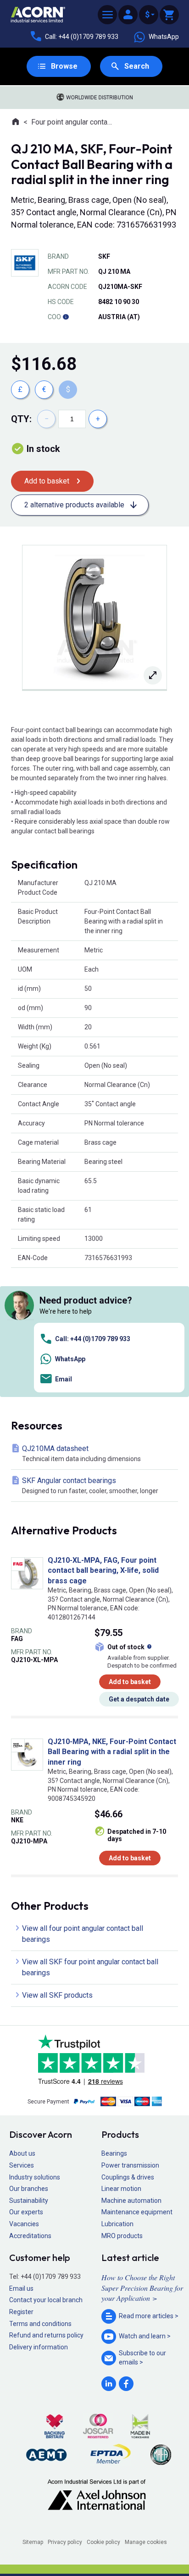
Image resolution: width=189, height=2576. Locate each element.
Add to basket (47, 481)
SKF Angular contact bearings (90, 1485)
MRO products (122, 2236)
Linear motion (121, 2189)
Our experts (26, 2212)
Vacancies (24, 2224)
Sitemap (33, 2542)
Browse (64, 66)
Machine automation (131, 2201)
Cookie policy (103, 2542)
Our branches (29, 2189)
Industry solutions (35, 2177)
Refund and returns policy (46, 2335)
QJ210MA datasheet (81, 1453)
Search (137, 66)
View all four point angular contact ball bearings (83, 1934)
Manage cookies (146, 2542)
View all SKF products (57, 1995)
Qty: (21, 419)
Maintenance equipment (137, 2212)
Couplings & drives (128, 2177)
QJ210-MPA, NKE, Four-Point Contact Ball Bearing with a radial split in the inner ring (112, 1752)
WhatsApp (164, 37)
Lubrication (117, 2224)
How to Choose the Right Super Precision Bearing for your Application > (142, 2288)
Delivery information (39, 2347)
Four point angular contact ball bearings (73, 122)
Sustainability (29, 2201)
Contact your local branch (46, 2300)
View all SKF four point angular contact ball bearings (90, 1967)
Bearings (114, 2153)
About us (22, 2153)
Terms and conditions (40, 2324)
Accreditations (30, 2236)
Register (21, 2312)
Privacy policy (65, 2542)
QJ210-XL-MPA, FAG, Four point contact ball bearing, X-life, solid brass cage (103, 1571)
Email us (21, 2288)
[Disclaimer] (66, 317)
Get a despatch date (139, 1699)
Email (64, 1379)
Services (22, 2165)
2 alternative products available (74, 505)
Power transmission (130, 2165)
